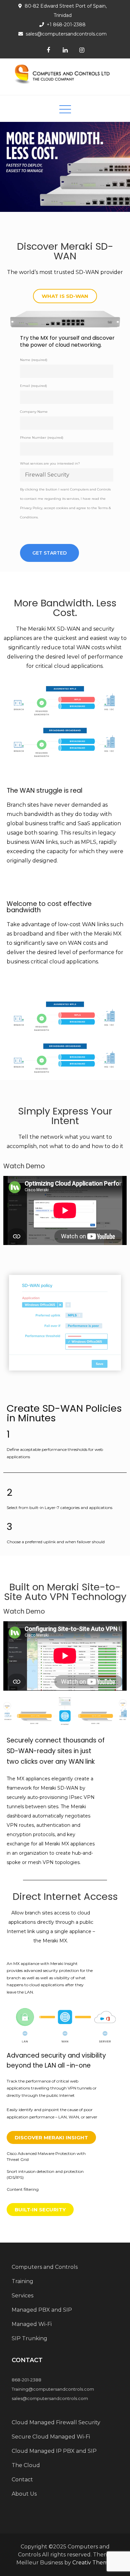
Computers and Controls (45, 2267)
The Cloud (26, 2465)
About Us (24, 2494)
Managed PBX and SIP (42, 2310)
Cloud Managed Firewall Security (56, 2422)
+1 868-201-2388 (66, 25)
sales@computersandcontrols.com (66, 34)
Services (22, 2296)
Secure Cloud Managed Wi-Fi (51, 2437)
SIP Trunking (29, 2338)
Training (22, 2281)
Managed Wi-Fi (32, 2324)
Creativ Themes (93, 2563)
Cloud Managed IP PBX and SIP (54, 2451)
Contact (22, 2480)
